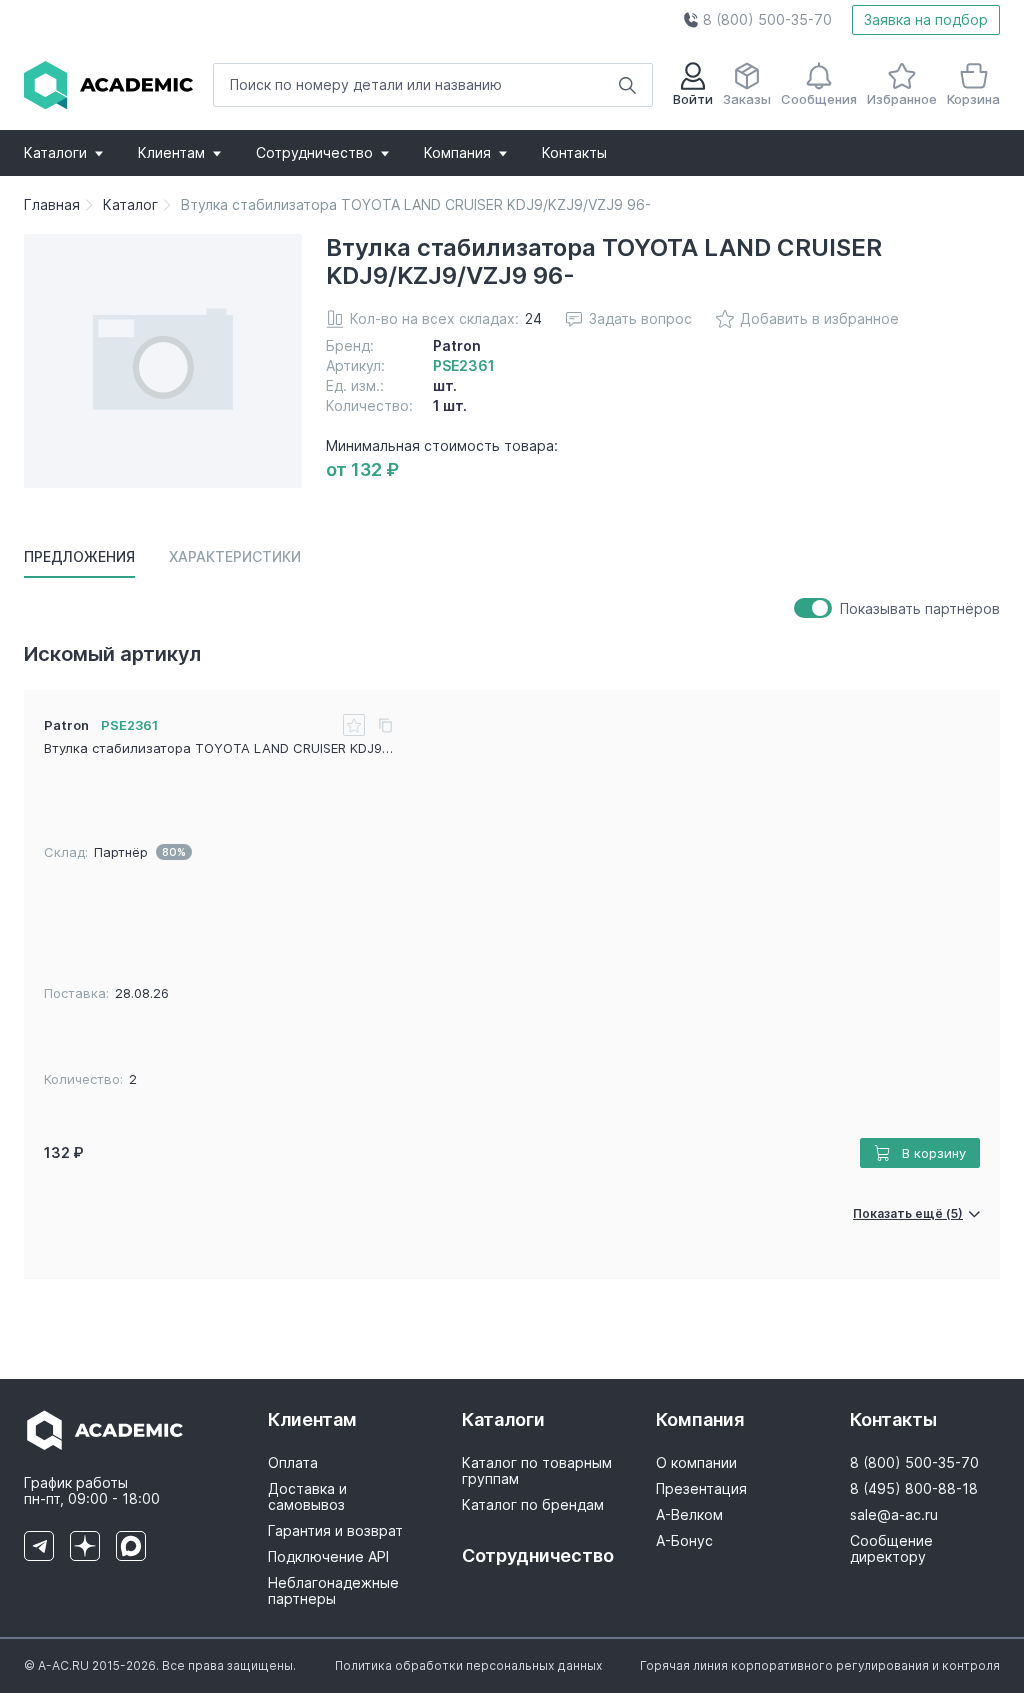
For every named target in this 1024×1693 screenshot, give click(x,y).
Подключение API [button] (328, 1557)
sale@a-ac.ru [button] (894, 1515)
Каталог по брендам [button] (533, 1505)
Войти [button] (693, 99)
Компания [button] (457, 152)
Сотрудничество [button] (314, 152)
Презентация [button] (701, 1489)
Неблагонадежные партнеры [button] (333, 1591)
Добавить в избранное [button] (819, 318)
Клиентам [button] (171, 152)
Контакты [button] (574, 152)
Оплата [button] (293, 1463)
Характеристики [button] (235, 556)
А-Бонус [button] (684, 1541)
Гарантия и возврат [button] (335, 1531)
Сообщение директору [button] (891, 1549)
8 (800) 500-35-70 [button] (914, 1463)
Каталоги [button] (55, 152)
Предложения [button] (79, 556)
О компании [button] (696, 1463)
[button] (757, 20)
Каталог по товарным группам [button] (537, 1471)
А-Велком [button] (689, 1515)
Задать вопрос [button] (640, 318)
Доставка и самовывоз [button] (307, 1497)
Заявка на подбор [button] (926, 19)
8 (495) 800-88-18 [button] (914, 1489)
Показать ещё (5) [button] (908, 1213)
